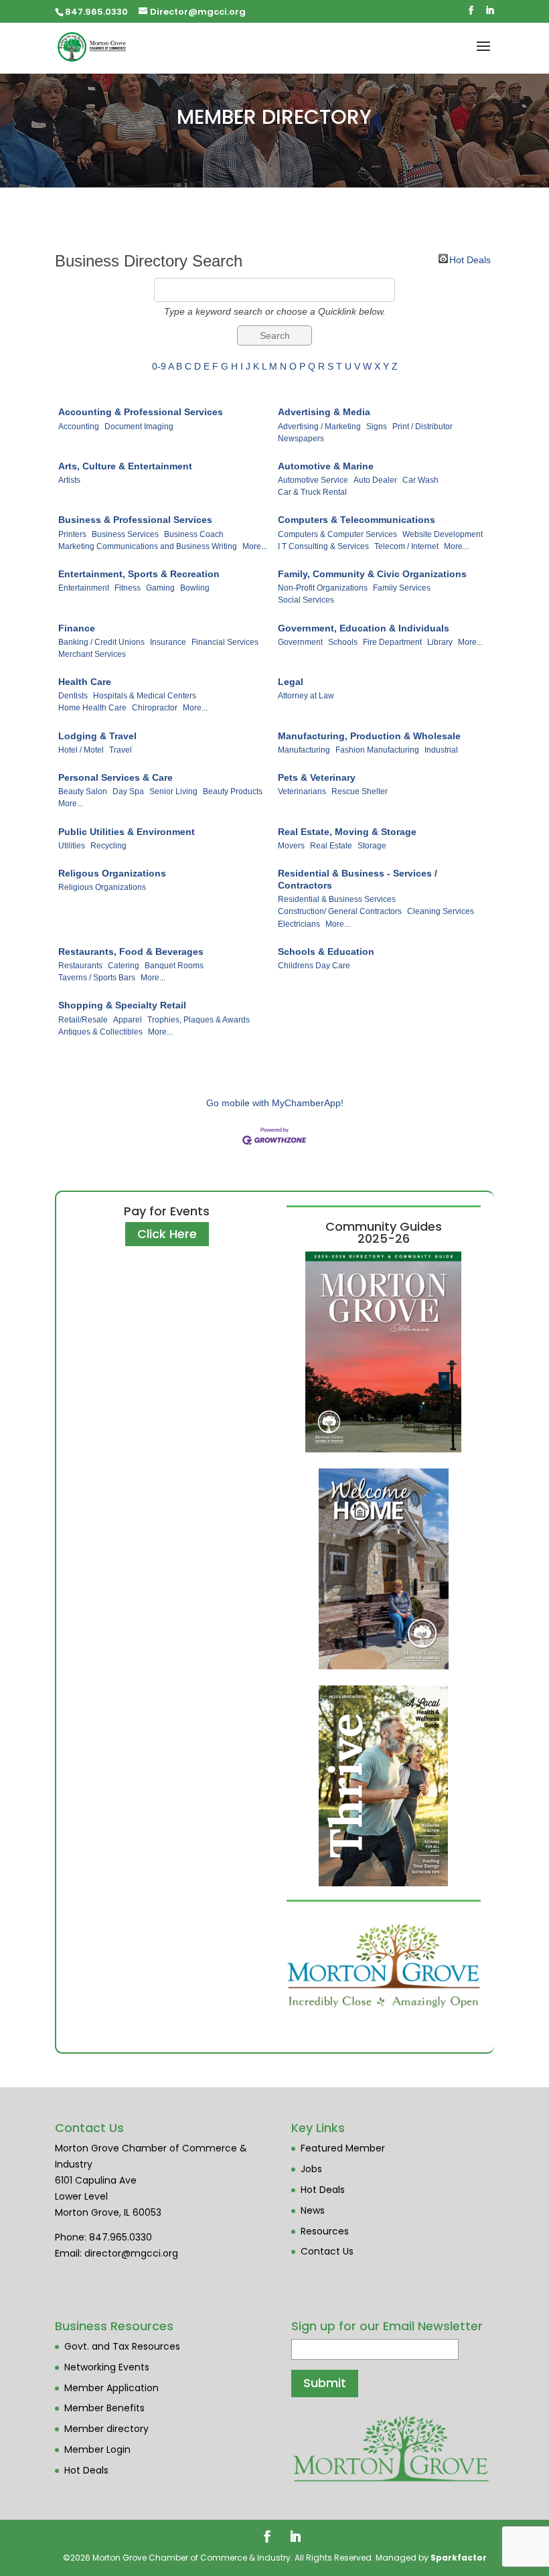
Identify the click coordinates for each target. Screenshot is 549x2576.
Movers (291, 846)
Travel (121, 750)
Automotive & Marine (326, 466)
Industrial (441, 750)
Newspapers (301, 439)
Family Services (402, 588)
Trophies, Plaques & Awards (199, 1020)
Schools (343, 642)
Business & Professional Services (135, 520)
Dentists (73, 696)
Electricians (299, 924)
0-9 (159, 366)
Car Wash (420, 480)
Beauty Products (233, 791)
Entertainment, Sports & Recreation (139, 574)
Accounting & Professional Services (141, 412)
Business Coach (194, 534)
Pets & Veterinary (317, 777)
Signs (377, 427)
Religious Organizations (102, 887)
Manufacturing (304, 750)
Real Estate (331, 846)
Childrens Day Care (314, 966)
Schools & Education (326, 952)
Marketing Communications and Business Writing (148, 546)
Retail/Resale (83, 1020)
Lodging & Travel (97, 736)
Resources (325, 2231)
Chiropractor (155, 708)
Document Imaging (139, 427)
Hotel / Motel (81, 750)
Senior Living (173, 791)
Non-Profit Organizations (323, 588)
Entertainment (84, 588)
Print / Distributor (422, 427)
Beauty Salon (83, 791)
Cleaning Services (441, 911)
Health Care (85, 682)
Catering (124, 966)
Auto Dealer (375, 480)
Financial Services (225, 642)
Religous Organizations (112, 873)
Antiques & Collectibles (100, 1032)
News (313, 2210)
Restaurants (80, 966)
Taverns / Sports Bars (97, 978)
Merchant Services (92, 654)
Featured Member (343, 2148)
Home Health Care (92, 708)
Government (300, 642)
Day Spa (128, 791)
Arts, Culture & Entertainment (125, 466)
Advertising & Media (324, 412)
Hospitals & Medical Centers (145, 696)
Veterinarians (302, 791)
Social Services (306, 600)
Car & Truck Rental (312, 492)
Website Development (443, 534)
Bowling (195, 588)
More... (255, 546)
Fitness (128, 588)
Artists (69, 480)
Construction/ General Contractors (340, 911)
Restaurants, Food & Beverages (131, 952)
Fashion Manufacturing (377, 750)
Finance (77, 628)
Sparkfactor (459, 2558)
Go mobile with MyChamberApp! (275, 1103)
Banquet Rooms (174, 966)
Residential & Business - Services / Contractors (358, 879)
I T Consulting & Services (323, 546)
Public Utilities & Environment (127, 832)
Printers (72, 534)
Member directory (106, 2429)
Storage (372, 846)
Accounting (79, 427)
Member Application (111, 2388)
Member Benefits (104, 2408)
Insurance (168, 642)
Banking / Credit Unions (101, 642)
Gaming (160, 588)
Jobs (311, 2169)
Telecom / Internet (406, 546)
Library (440, 642)
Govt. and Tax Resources (122, 2346)
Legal (291, 682)
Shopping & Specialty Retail (122, 1005)
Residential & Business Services (337, 899)
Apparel (128, 1020)
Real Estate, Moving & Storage (347, 832)
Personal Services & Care (115, 777)
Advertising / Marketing (319, 427)
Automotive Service (313, 480)
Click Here (167, 1234)
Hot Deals (470, 259)
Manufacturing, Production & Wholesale (369, 736)
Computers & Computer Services (337, 534)
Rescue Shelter (360, 791)
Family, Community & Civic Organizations (372, 574)
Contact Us (327, 2251)
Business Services (125, 534)
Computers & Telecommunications (357, 520)
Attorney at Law (306, 696)
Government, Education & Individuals (364, 628)
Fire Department (392, 642)
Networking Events (107, 2367)
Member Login (97, 2449)
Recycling (108, 846)
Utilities (72, 846)
